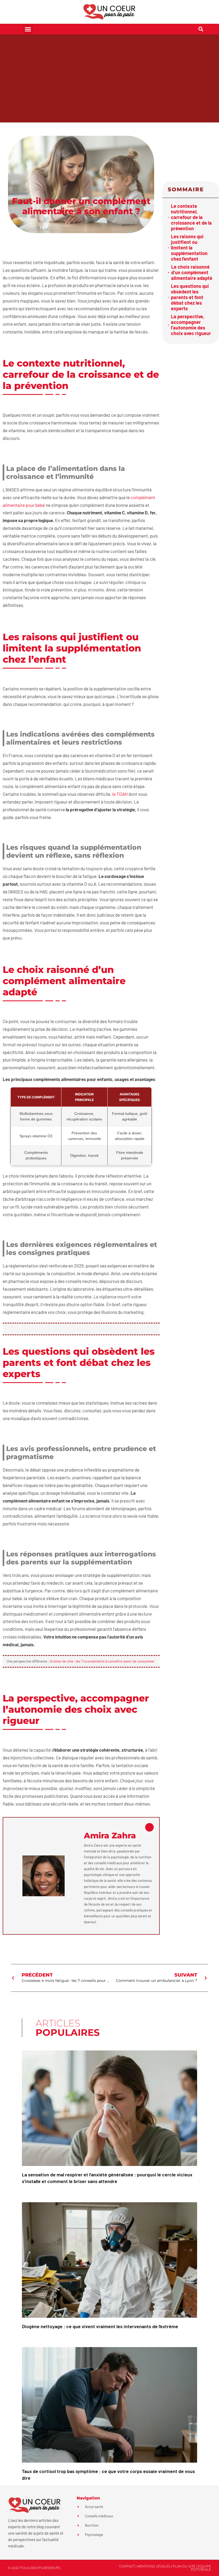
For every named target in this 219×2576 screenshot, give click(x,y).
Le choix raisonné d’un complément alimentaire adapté (192, 273)
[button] (28, 29)
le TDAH (120, 794)
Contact (127, 2566)
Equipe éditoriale (201, 2568)
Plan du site (184, 2566)
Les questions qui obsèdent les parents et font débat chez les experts (190, 297)
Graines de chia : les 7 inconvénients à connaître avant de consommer (102, 1661)
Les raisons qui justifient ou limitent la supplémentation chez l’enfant (189, 248)
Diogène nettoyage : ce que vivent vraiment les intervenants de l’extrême (100, 2326)
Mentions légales (154, 2566)
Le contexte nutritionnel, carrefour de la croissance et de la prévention (191, 217)
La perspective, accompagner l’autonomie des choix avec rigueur (191, 325)
